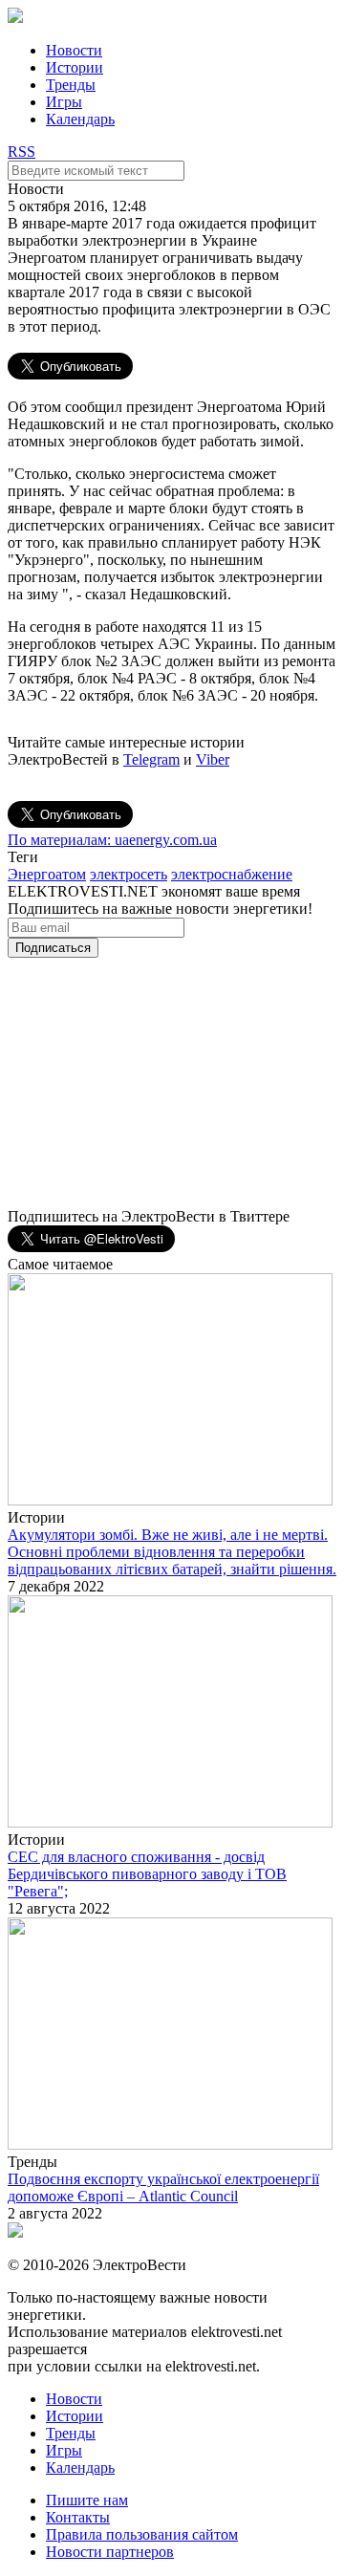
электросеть (129, 874)
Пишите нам (87, 2500)
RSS (21, 152)
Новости (74, 50)
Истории (75, 67)
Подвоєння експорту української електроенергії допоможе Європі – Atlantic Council (163, 2187)
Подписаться (53, 948)
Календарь (80, 119)
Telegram (151, 759)
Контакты (78, 2517)
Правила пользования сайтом (142, 2534)
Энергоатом (47, 874)
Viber (213, 759)
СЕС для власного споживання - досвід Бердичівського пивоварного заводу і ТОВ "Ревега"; (147, 1874)
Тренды (71, 85)
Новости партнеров (110, 2552)
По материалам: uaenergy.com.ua (112, 840)
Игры (64, 102)
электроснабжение (232, 874)
